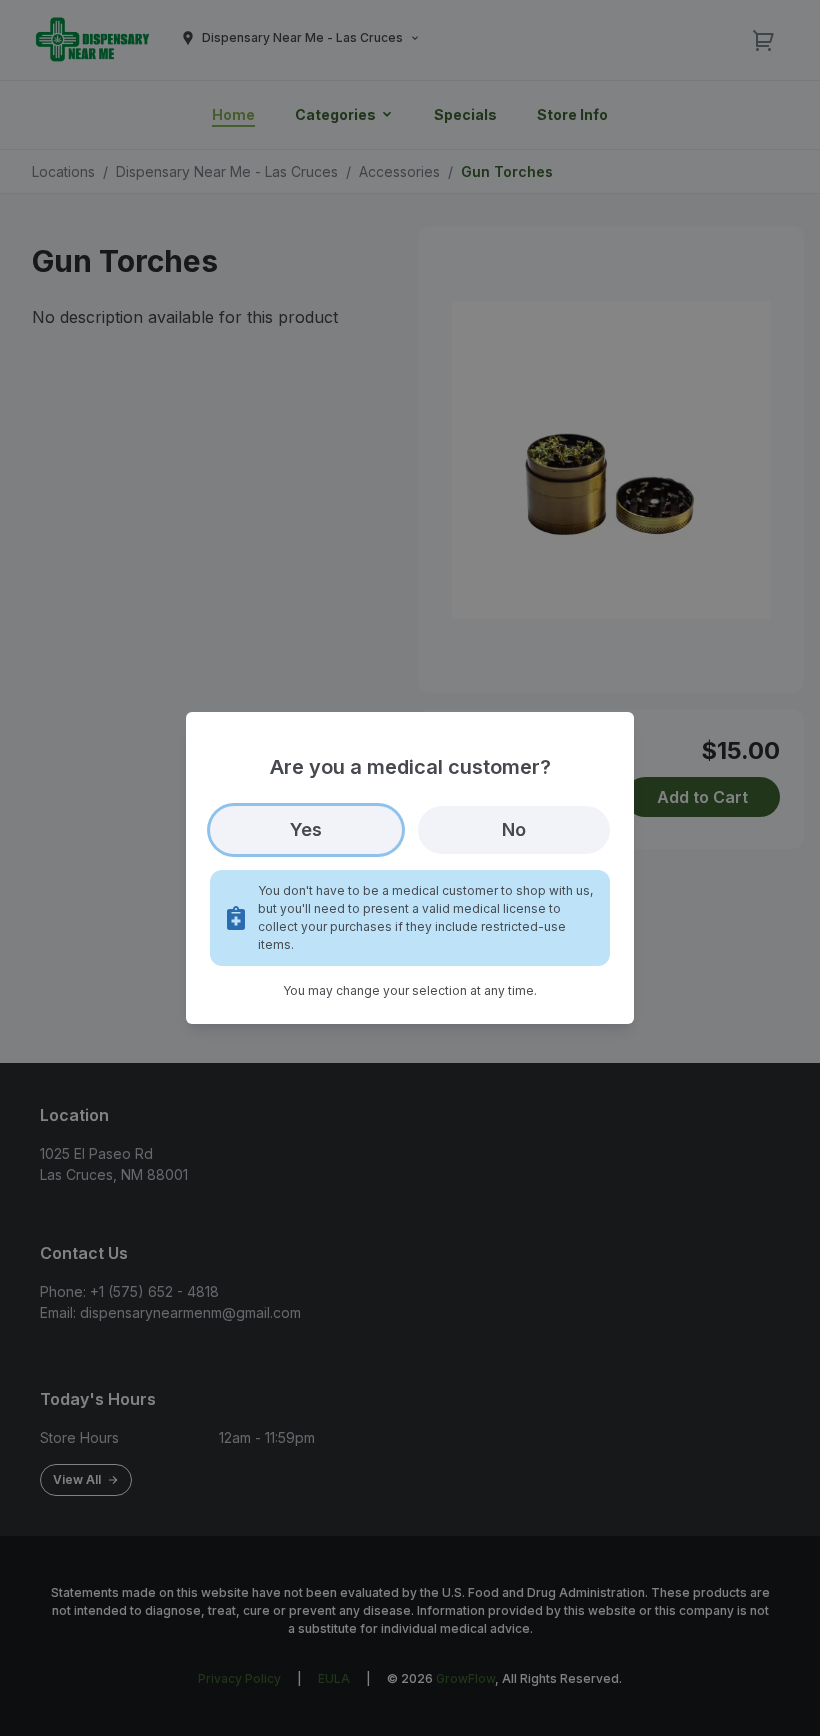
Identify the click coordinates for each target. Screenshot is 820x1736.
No (514, 829)
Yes (306, 829)
